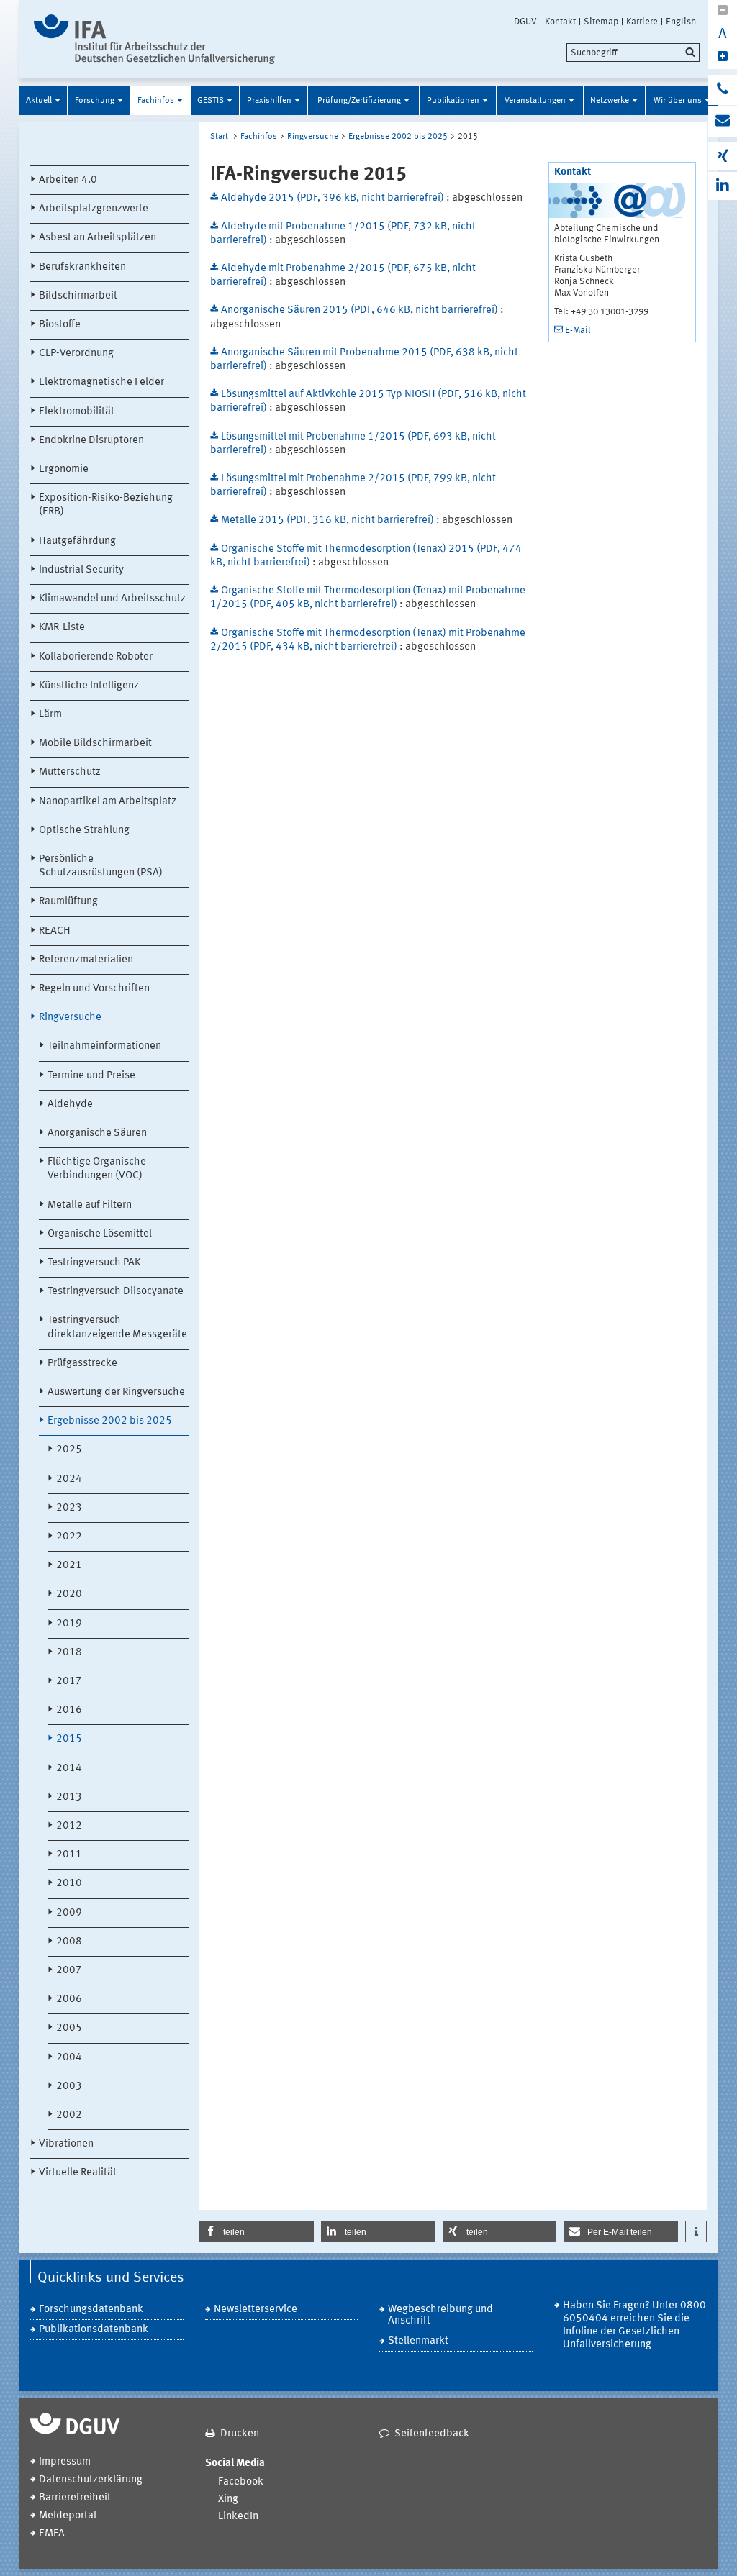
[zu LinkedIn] (723, 186)
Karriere (642, 22)
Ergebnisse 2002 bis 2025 (110, 1421)
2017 (69, 1681)
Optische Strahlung (84, 830)
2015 (69, 1739)
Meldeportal (68, 2516)
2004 (69, 2058)
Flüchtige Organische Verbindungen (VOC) (97, 1169)
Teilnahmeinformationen (104, 1046)
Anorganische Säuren (97, 1133)
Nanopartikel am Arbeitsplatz (108, 802)
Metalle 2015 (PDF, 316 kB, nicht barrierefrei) (329, 520)
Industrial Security (81, 570)
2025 (69, 1450)
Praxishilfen (269, 101)
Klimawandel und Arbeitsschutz (112, 599)
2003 (69, 2086)
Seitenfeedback (432, 2434)
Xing (228, 2499)
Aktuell (39, 101)
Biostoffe (60, 325)
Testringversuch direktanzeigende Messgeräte (117, 1327)
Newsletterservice (256, 2309)
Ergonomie (64, 469)
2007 (69, 1971)
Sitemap (601, 22)
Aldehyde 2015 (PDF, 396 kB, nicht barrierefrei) (334, 198)
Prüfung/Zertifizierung (359, 101)
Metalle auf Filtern (90, 1205)
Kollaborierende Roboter (96, 657)
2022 (69, 1537)
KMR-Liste (62, 628)
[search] (633, 53)
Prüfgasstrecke (82, 1364)
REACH (55, 931)
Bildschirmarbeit (78, 296)
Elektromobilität (77, 412)
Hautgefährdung (77, 541)
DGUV (525, 22)
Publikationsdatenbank (94, 2330)
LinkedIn (238, 2517)
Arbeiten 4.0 (68, 180)
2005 (69, 2028)
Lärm (50, 715)
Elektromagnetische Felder (101, 382)
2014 (69, 1769)
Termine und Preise (91, 1076)
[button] (257, 2231)
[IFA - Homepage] (154, 39)
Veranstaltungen (535, 101)
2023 (69, 1508)
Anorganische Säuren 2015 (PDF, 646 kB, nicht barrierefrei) (361, 310)
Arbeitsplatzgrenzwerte (94, 209)
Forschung (95, 101)
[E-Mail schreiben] (723, 122)
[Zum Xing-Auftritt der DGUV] (723, 156)
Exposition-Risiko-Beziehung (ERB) (106, 505)
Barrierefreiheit (75, 2498)
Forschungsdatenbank (91, 2309)
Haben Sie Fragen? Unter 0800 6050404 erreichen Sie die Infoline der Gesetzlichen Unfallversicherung (634, 2325)
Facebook (241, 2482)
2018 (69, 1653)
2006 (69, 1999)
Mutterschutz (70, 772)
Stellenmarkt (418, 2341)
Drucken (240, 2434)
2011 (69, 1855)
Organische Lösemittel (100, 1234)
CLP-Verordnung (76, 354)
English (681, 22)
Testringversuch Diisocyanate (116, 1292)
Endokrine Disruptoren (91, 441)
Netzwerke (610, 101)
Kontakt (560, 22)
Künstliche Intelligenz (89, 686)
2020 (69, 1594)
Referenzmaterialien (86, 960)
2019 (69, 1624)
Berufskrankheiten (82, 267)
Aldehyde (70, 1105)
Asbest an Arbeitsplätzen (98, 238)
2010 (69, 1884)
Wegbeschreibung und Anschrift (440, 2315)
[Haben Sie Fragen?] (723, 90)
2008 (69, 1942)
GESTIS (211, 101)
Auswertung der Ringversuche (116, 1392)
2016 (69, 1710)
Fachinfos (156, 101)
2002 (69, 2115)
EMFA (52, 2534)
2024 (69, 1479)
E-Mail (578, 331)
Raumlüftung (68, 902)
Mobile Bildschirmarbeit (95, 743)
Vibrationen (66, 2144)
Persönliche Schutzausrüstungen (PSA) (101, 866)
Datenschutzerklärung (91, 2480)
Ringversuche (70, 1018)
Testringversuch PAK (94, 1263)
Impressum (65, 2462)
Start (219, 137)
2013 (69, 1797)
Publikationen (453, 101)
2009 (69, 1913)
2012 (69, 1826)
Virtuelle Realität (78, 2173)
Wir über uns (678, 101)
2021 (69, 1566)
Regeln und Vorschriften (94, 989)
